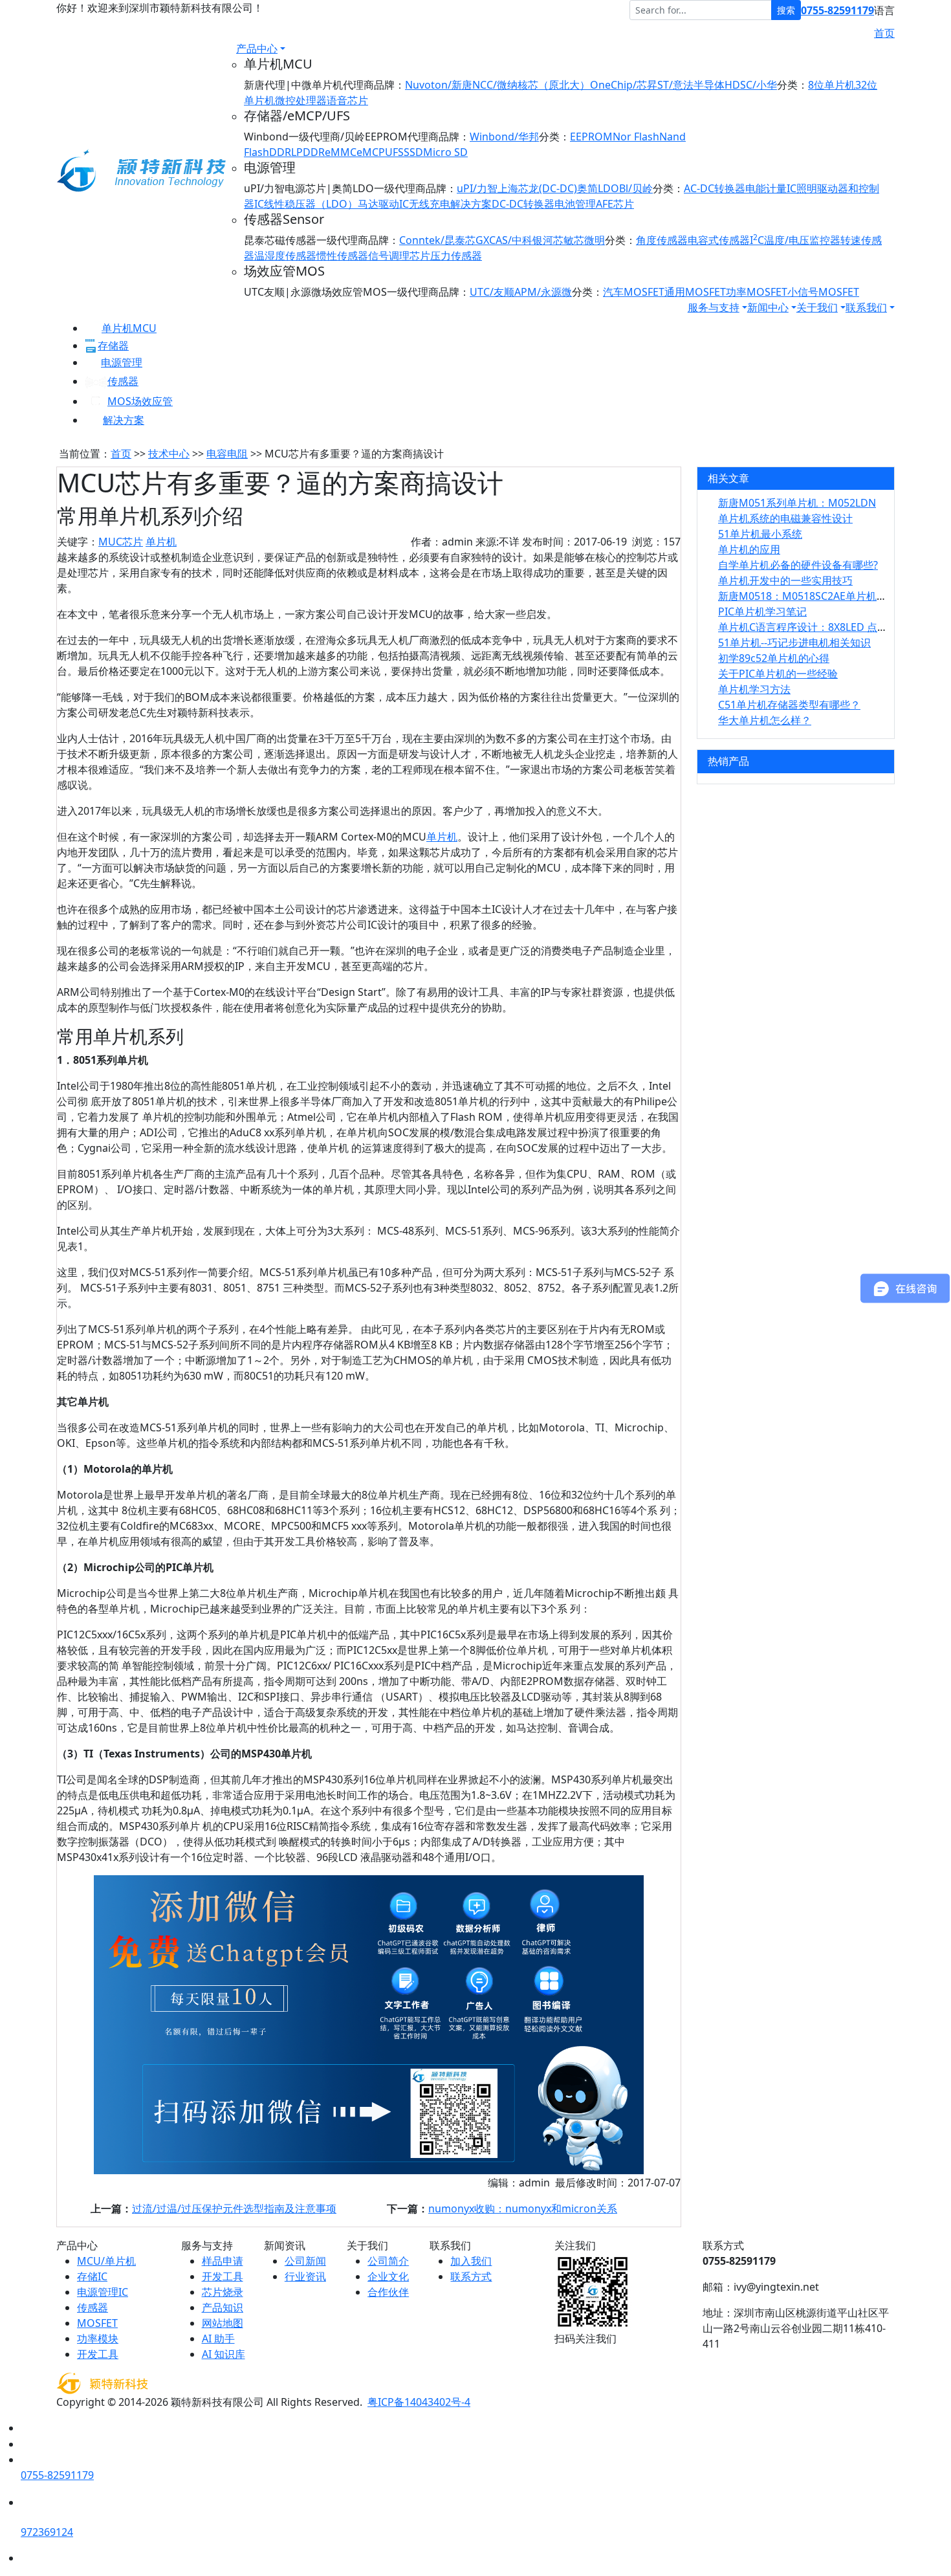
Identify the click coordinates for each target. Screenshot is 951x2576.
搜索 (786, 10)
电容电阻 (227, 454)
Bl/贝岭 (636, 188)
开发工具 (98, 2354)
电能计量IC (771, 188)
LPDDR (308, 152)
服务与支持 (714, 307)
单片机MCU (129, 328)
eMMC (341, 152)
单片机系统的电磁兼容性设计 (785, 518)
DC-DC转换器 (523, 204)
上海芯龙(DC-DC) (537, 188)
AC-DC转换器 (715, 188)
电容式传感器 (719, 240)
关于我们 (817, 307)
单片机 (161, 542)
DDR (280, 152)
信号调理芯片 (399, 256)
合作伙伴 (388, 2292)
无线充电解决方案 (450, 204)
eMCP (371, 152)
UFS (394, 152)
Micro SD (445, 152)
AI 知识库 (224, 2354)
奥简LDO (598, 188)
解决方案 (124, 420)
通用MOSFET (695, 292)
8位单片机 (832, 85)
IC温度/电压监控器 (795, 240)
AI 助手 (218, 2339)
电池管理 (575, 204)
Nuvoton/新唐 (439, 85)
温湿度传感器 (285, 256)
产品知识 (223, 2307)
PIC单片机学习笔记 (762, 611)
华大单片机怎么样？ (765, 720)
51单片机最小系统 (760, 534)
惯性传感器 (342, 256)
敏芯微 (579, 240)
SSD (413, 152)
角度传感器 (662, 240)
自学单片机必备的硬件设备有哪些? (798, 565)
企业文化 (388, 2276)
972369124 (47, 2532)
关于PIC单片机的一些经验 (778, 674)
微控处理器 (301, 100)
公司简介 (388, 2261)
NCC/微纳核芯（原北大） (531, 85)
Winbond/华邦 (504, 137)
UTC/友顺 (492, 292)
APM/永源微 (543, 292)
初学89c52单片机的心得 (774, 658)
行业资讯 (305, 2276)
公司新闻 (305, 2261)
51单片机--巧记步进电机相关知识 (794, 643)
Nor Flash (636, 137)
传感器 (123, 381)
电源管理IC (103, 2292)
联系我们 (866, 307)
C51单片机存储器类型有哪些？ (789, 705)
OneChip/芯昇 (624, 85)
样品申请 (223, 2261)
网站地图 (223, 2323)
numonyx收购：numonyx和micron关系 (523, 2208)
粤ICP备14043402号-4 (419, 2402)
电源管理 (122, 362)
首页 (884, 33)
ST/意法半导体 (691, 85)
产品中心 (257, 49)
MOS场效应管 (140, 401)
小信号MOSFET (823, 292)
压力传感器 (456, 256)
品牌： (389, 85)
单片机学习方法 (754, 689)
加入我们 (471, 2261)
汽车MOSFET (634, 292)
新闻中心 (768, 307)
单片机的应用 (749, 549)
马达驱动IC (383, 204)
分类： (792, 85)
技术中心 (169, 454)
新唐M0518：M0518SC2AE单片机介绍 (808, 596)
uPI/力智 (477, 188)
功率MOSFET (757, 292)
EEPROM (591, 137)
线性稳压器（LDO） (311, 204)
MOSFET (97, 2323)
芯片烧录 (223, 2292)
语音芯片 (347, 100)
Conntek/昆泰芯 (437, 240)
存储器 (113, 346)
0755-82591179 (837, 10)
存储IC (92, 2276)
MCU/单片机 (106, 2261)
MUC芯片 (121, 542)
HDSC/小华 (751, 85)
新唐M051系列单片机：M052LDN (797, 503)
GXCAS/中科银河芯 (519, 240)
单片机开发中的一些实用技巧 (785, 580)
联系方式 (471, 2276)
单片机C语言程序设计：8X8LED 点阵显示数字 (824, 627)
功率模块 (98, 2339)
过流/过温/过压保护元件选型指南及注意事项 (234, 2208)
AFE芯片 (615, 204)
